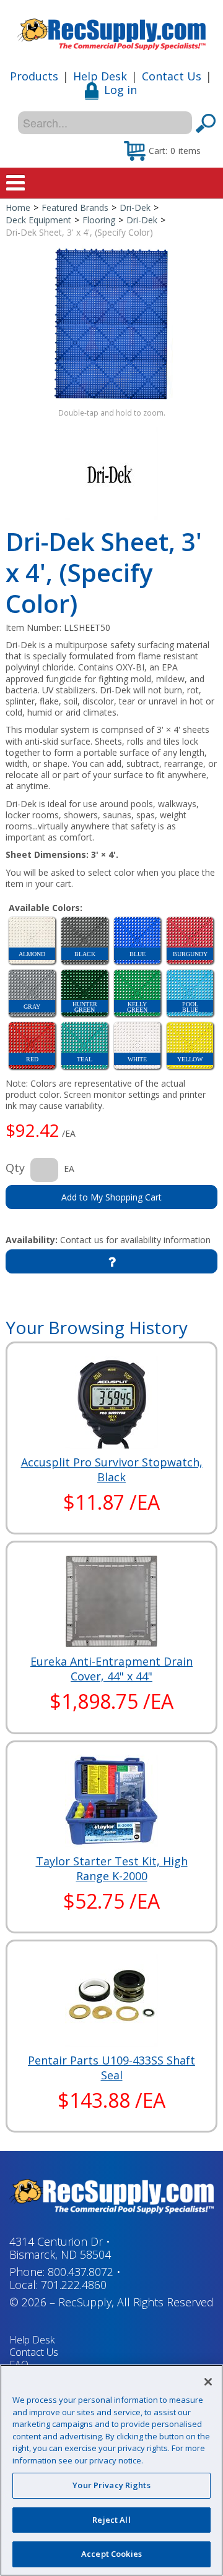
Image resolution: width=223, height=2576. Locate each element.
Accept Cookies (111, 2554)
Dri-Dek (135, 208)
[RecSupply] (111, 30)
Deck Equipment (38, 220)
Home (18, 208)
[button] (162, 150)
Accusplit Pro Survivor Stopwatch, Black (112, 1470)
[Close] (208, 2382)
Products (34, 76)
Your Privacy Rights (111, 2485)
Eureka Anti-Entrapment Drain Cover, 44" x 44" (111, 1669)
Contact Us (172, 76)
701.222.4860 (74, 2285)
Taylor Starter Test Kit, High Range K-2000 (112, 1868)
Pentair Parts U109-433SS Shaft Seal (111, 2068)
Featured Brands (75, 208)
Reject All (111, 2520)
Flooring (99, 220)
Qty (15, 1168)
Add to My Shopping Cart (111, 1197)
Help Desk (100, 76)
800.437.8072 (81, 2272)
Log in (120, 90)
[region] (111, 2470)
